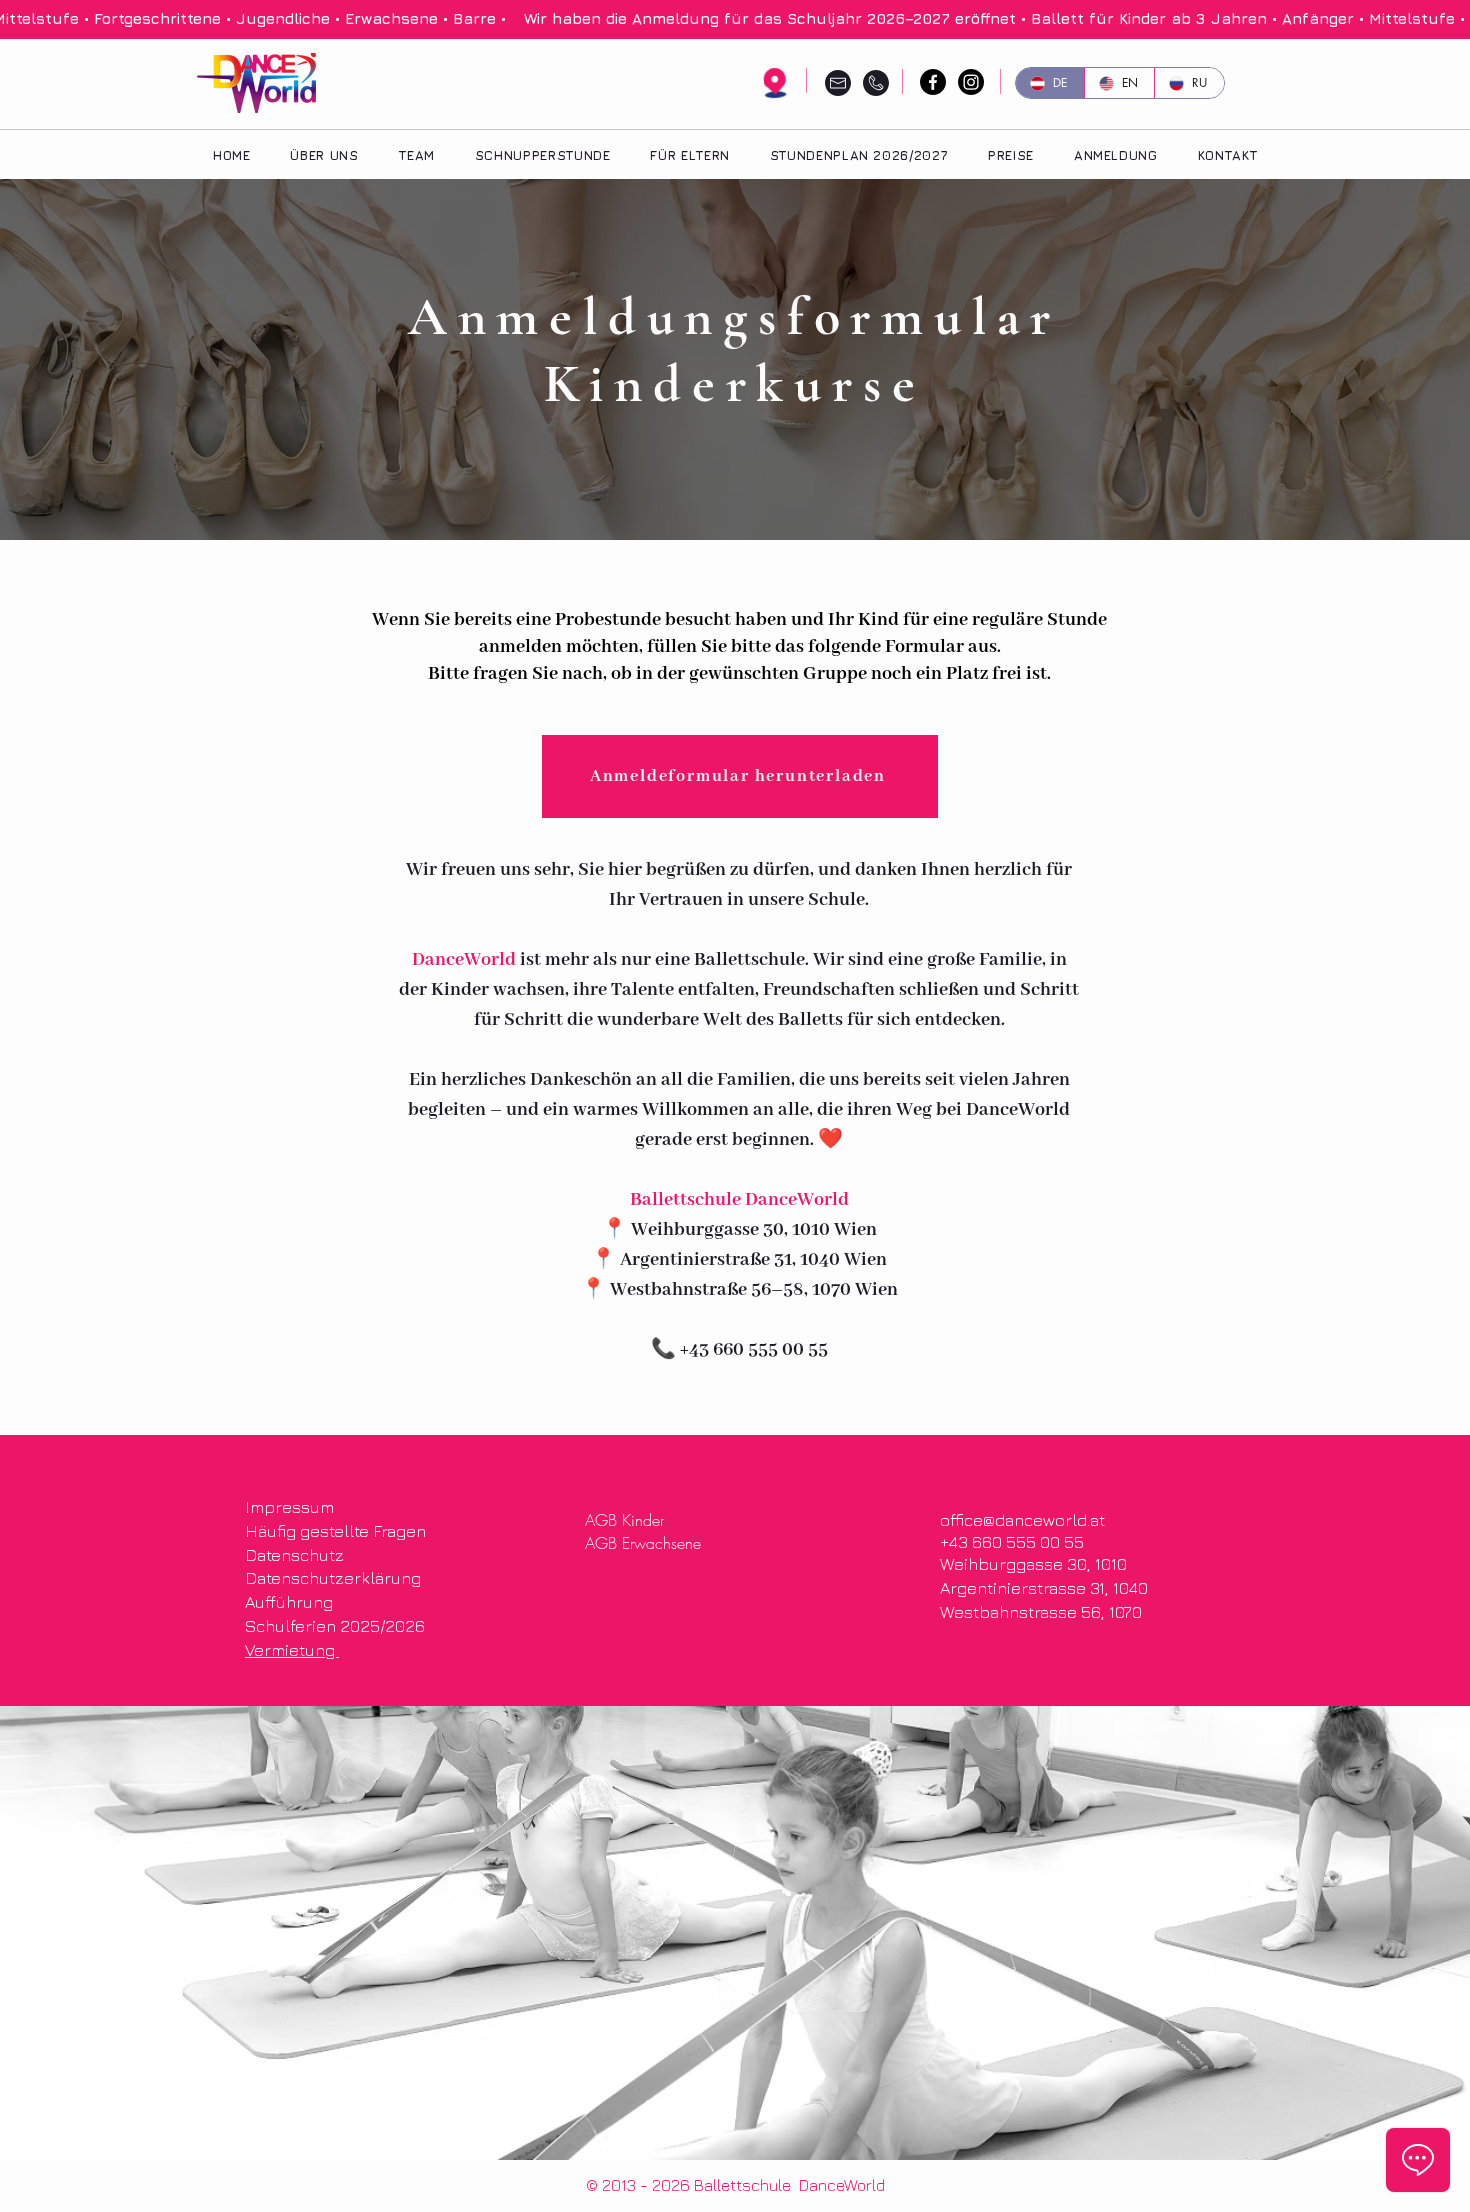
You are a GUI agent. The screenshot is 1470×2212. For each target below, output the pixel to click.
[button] (689, 155)
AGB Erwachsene (643, 1543)
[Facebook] (933, 82)
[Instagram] (971, 82)
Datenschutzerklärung (333, 1578)
